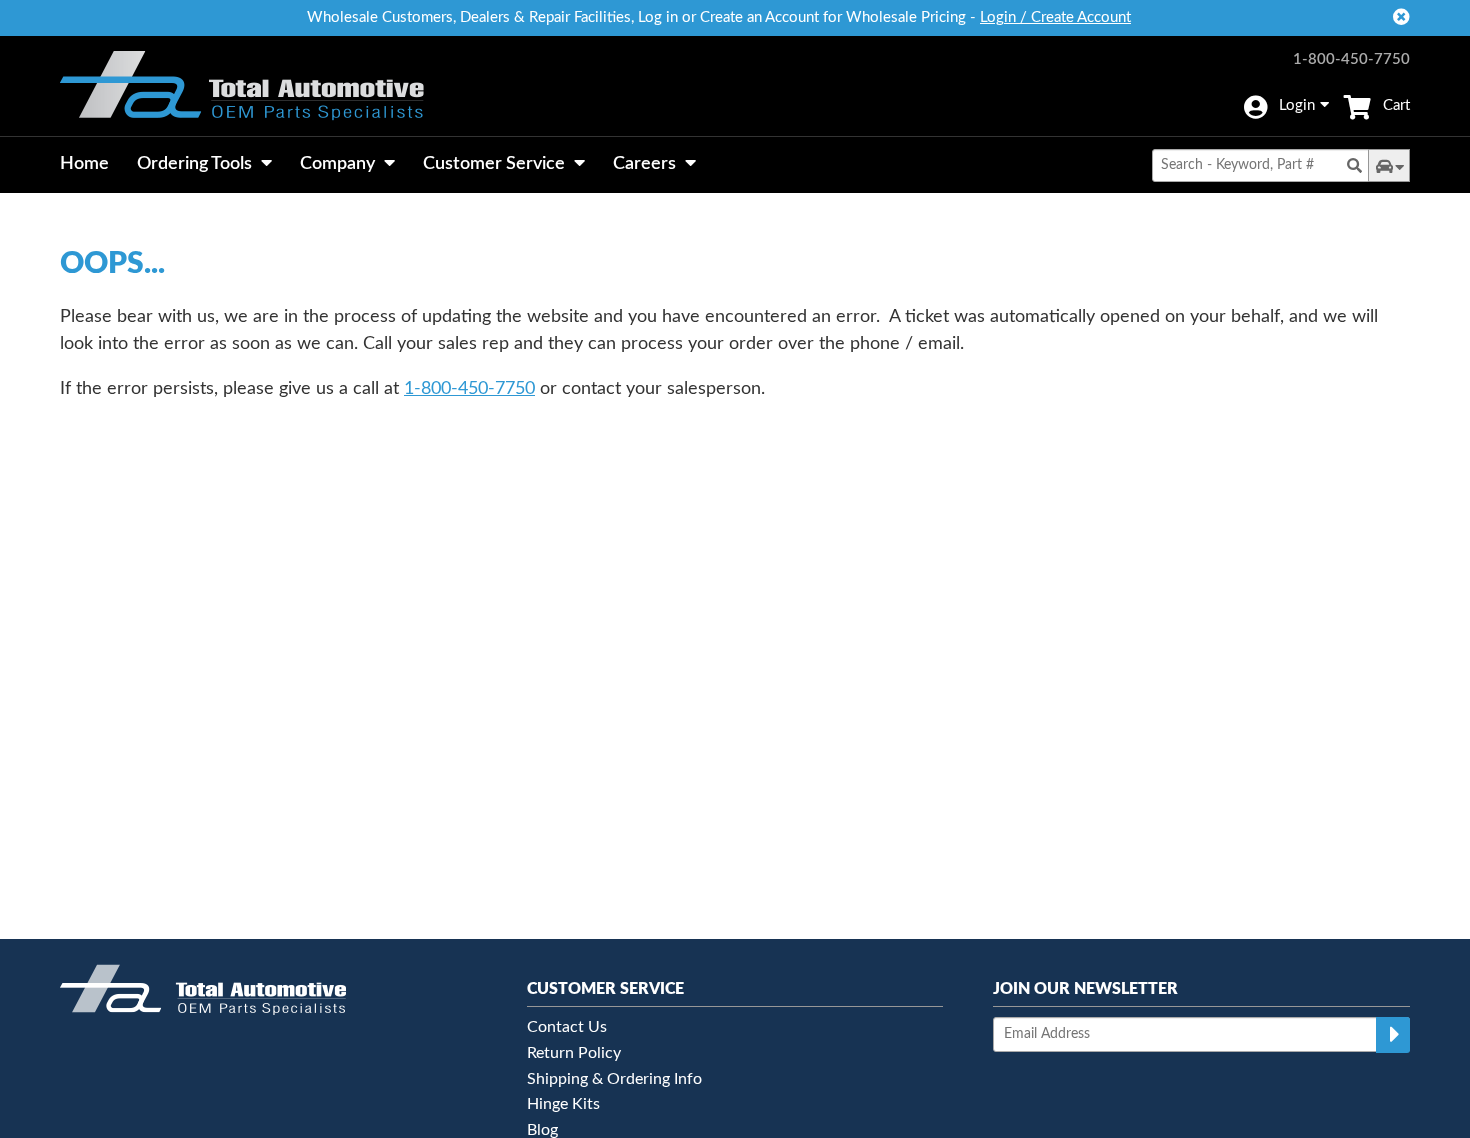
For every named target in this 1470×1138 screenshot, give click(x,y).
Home (84, 164)
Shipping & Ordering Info (614, 1079)
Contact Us (567, 1027)
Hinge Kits (563, 1104)
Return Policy (574, 1053)
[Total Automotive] (242, 86)
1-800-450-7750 (1351, 59)
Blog (542, 1130)
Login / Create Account (1055, 17)
